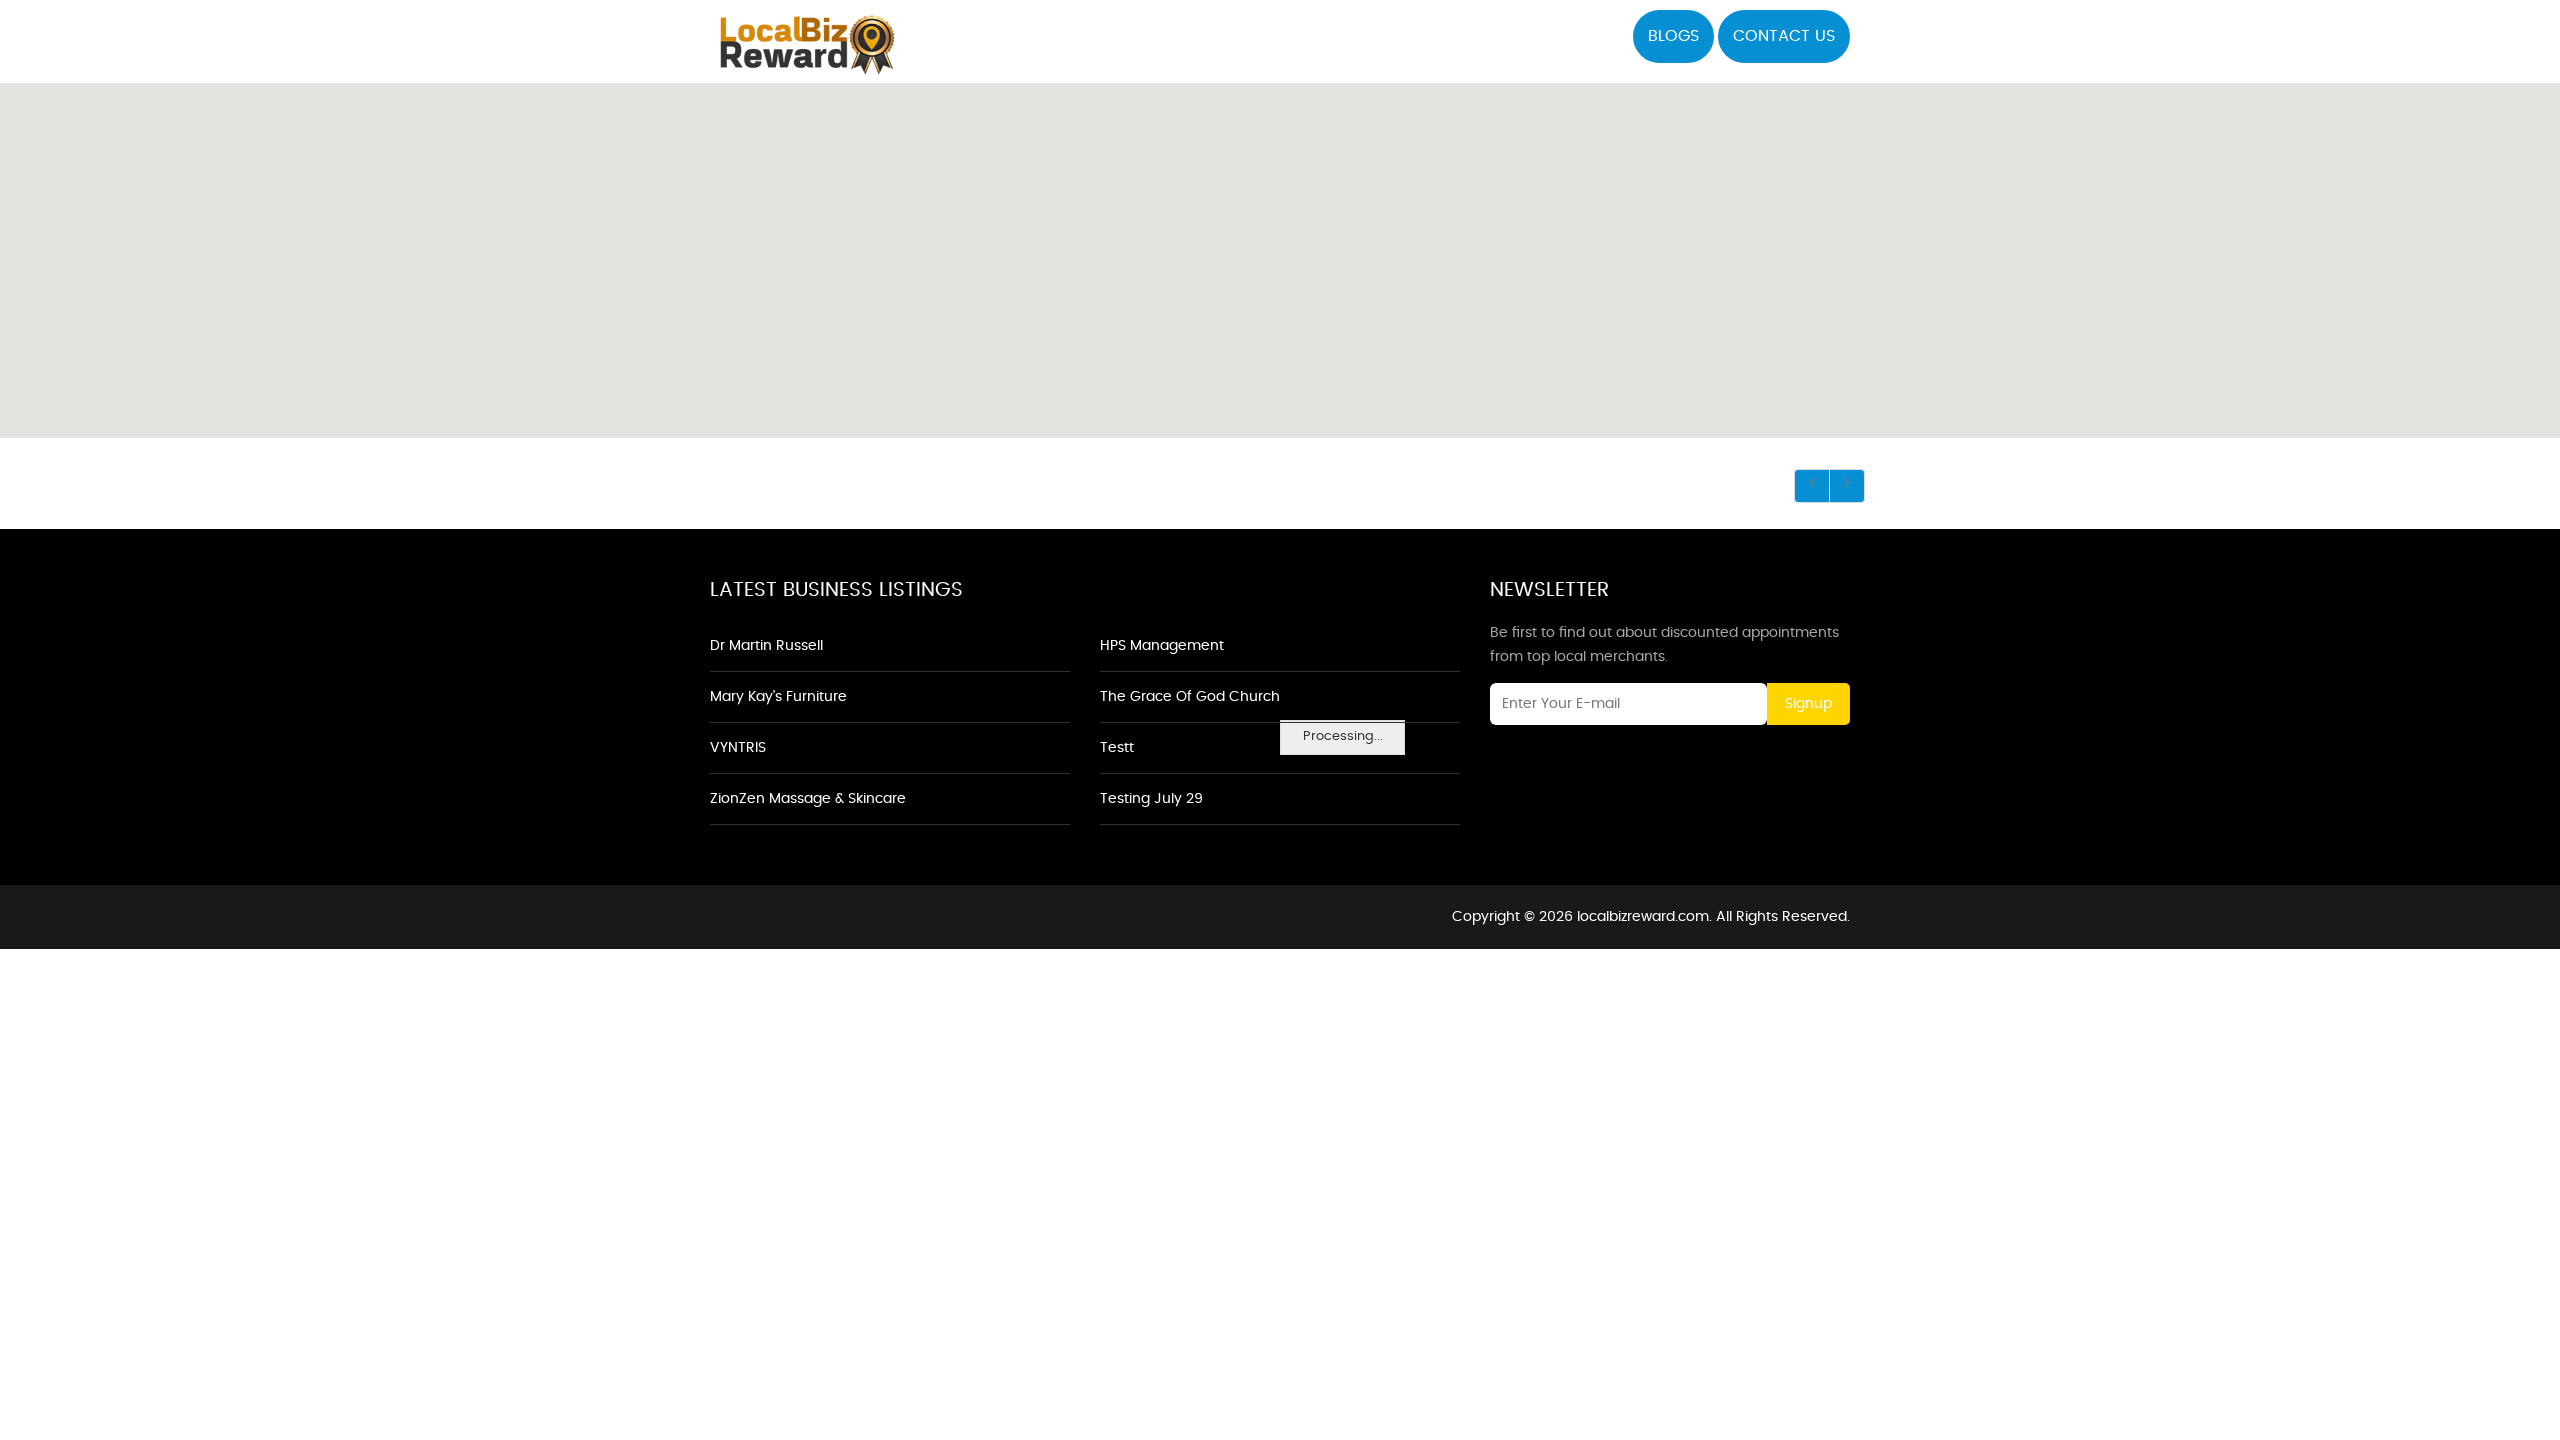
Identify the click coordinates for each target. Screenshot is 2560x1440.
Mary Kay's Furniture (778, 697)
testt (1117, 748)
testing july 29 (1151, 799)
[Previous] (1812, 486)
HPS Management (1162, 646)
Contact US (1784, 36)
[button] (1280, 249)
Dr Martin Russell (766, 646)
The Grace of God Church (1190, 697)
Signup (1808, 704)
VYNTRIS (738, 748)
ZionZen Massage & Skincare (808, 799)
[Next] (1847, 486)
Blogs (1673, 36)
